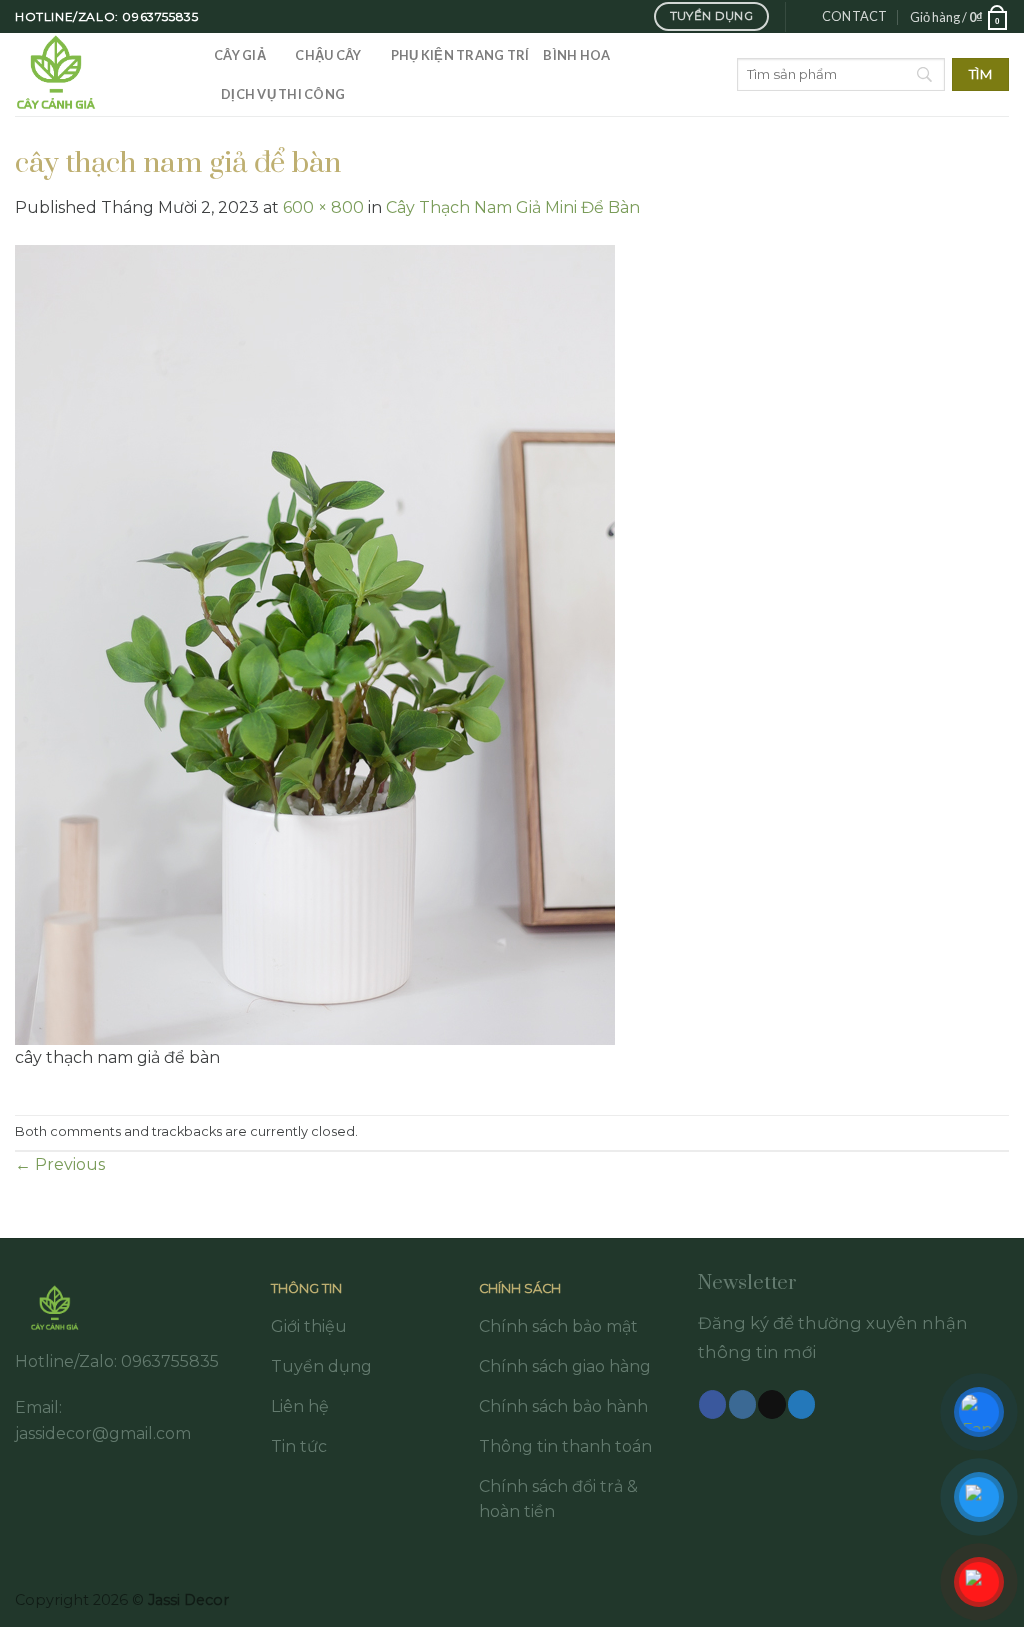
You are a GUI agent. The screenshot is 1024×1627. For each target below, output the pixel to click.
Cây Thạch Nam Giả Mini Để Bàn (513, 207)
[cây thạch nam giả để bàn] (315, 643)
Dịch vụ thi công (283, 94)
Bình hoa (576, 55)
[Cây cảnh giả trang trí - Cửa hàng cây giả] (99, 74)
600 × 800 (323, 207)
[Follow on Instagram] (742, 1404)
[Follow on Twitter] (801, 1404)
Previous (60, 1164)
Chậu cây (328, 55)
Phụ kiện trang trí (460, 55)
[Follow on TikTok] (771, 1404)
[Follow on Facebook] (712, 1404)
